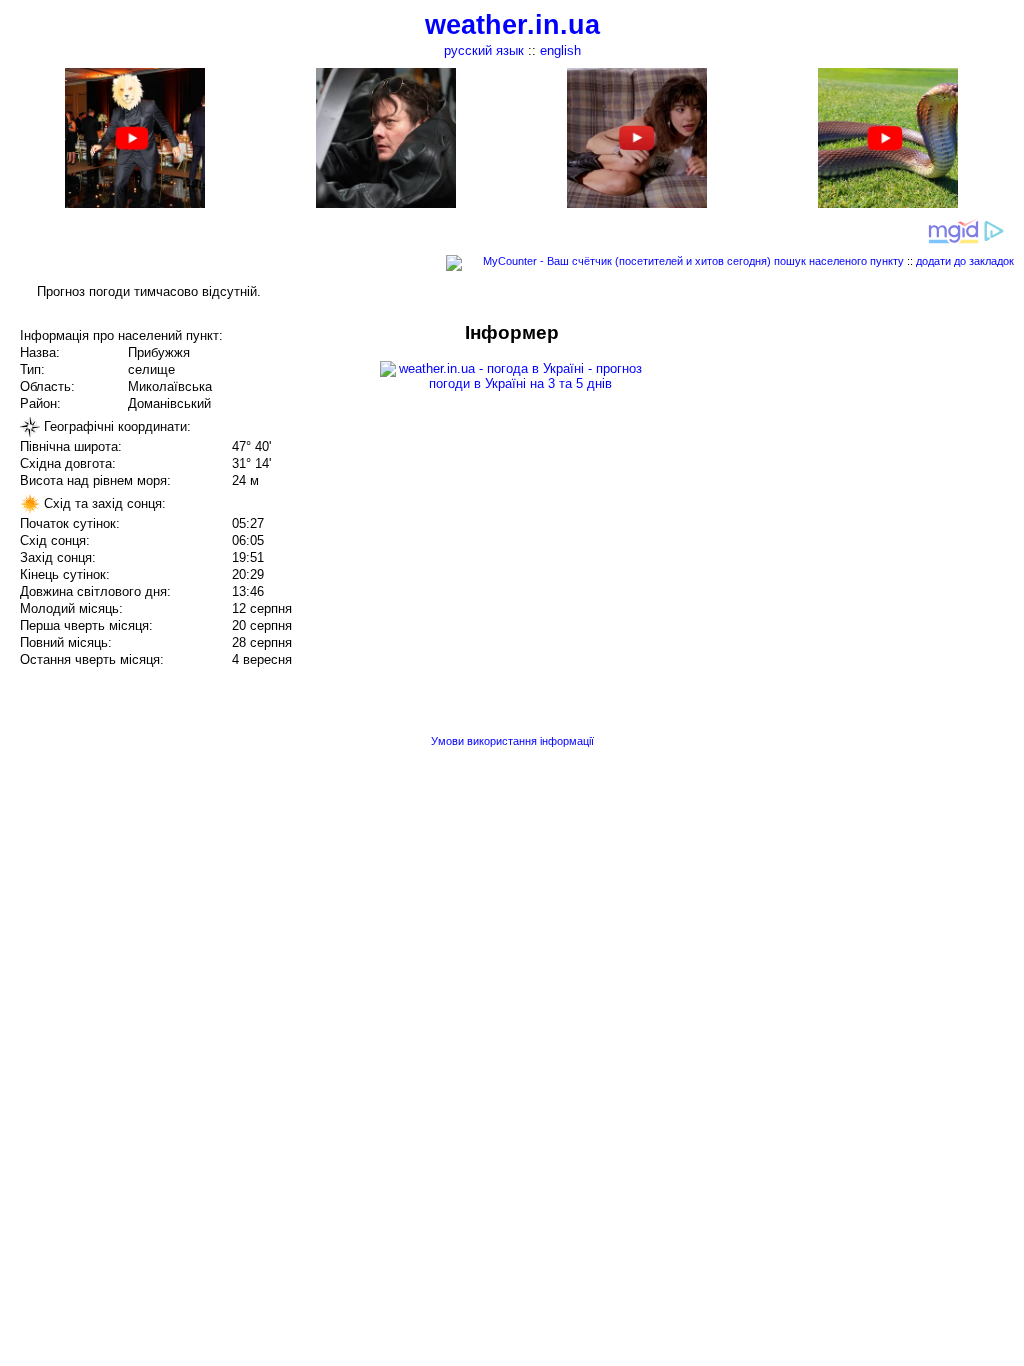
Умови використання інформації (512, 741)
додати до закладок (965, 261)
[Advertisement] (822, 462)
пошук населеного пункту (839, 261)
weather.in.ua (512, 25)
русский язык (484, 50)
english (560, 50)
